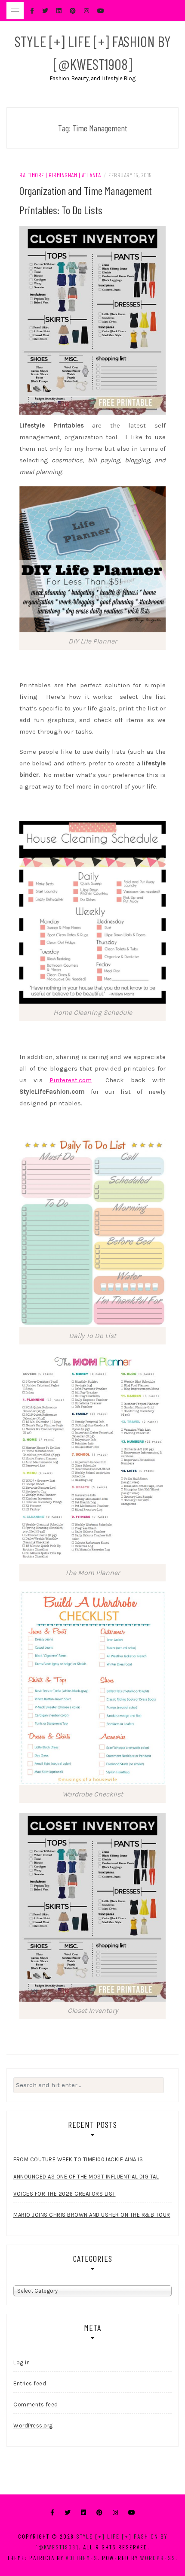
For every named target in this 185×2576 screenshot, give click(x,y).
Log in (22, 2362)
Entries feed (30, 2383)
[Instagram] (115, 2513)
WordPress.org (33, 2426)
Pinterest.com (71, 1080)
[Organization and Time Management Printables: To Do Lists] (92, 319)
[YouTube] (132, 2513)
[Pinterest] (99, 2513)
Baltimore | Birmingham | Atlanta (60, 175)
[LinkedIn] (83, 2513)
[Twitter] (68, 2513)
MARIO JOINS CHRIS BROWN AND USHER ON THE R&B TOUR (92, 2215)
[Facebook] (52, 2513)
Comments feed (36, 2405)
